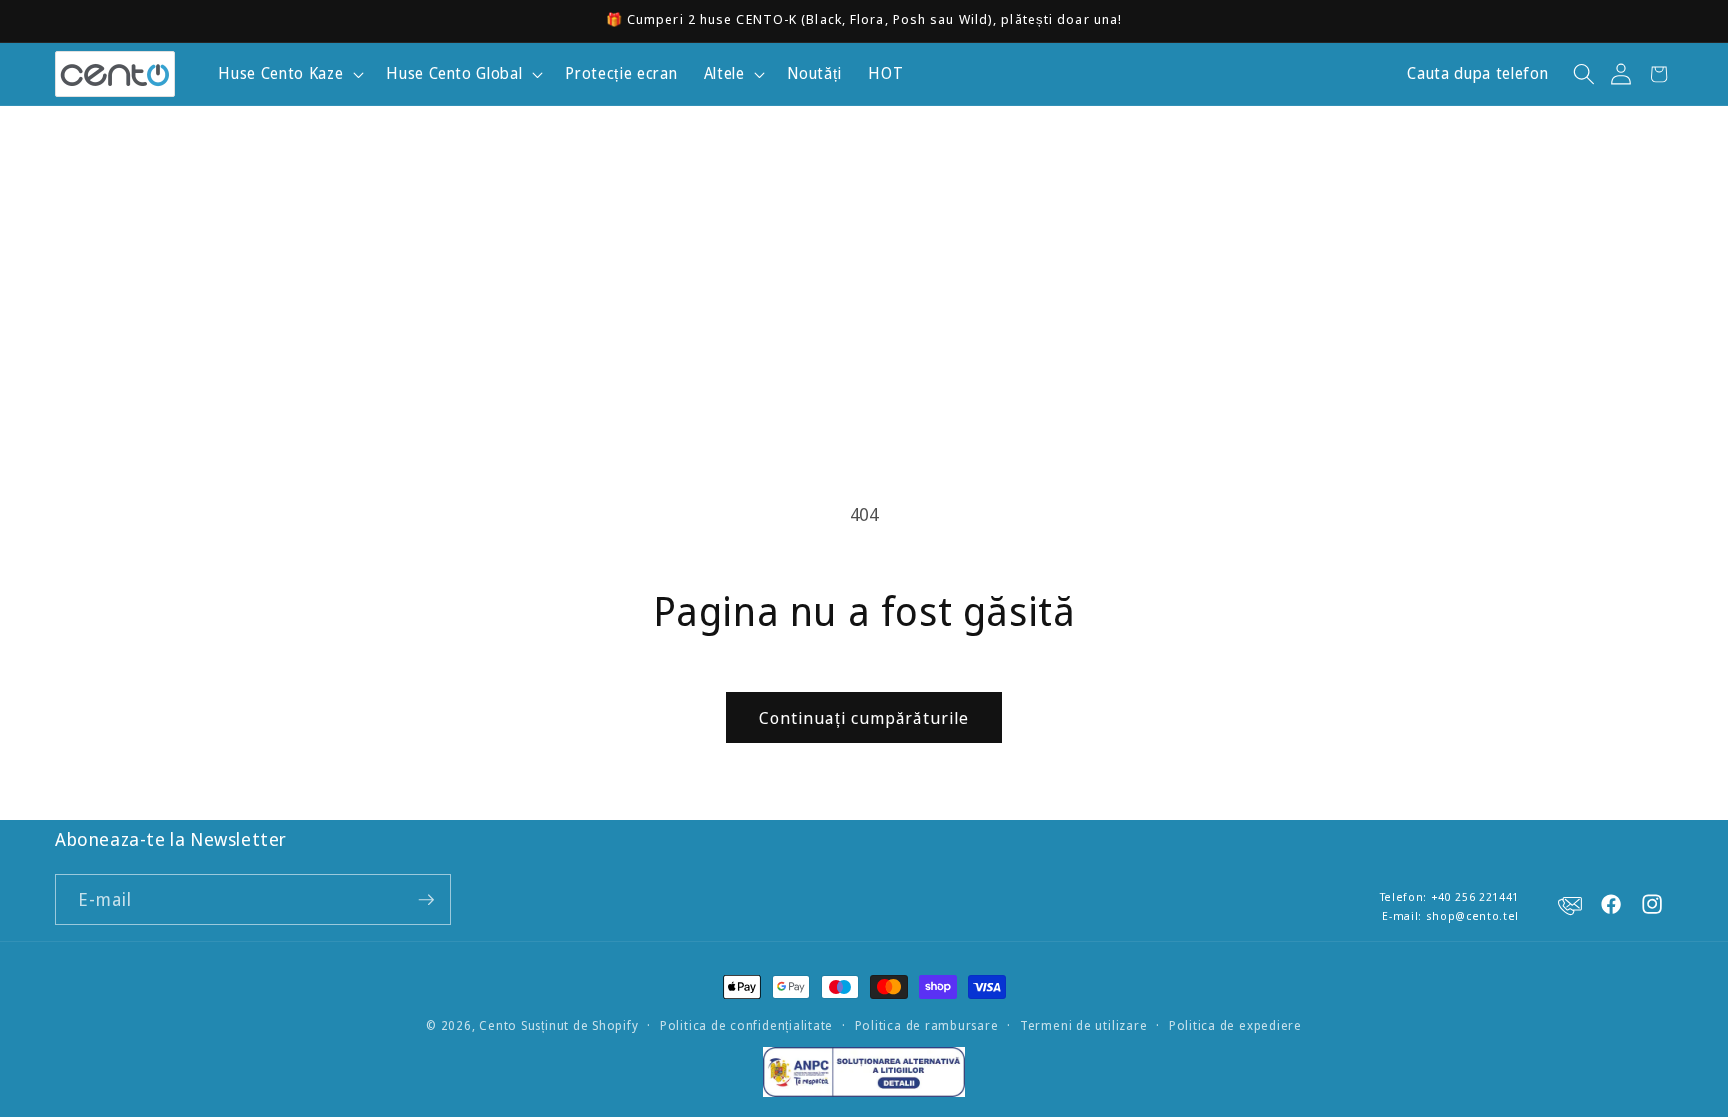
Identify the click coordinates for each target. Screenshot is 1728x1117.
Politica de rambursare (927, 1025)
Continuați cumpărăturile (864, 717)
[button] (289, 74)
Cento (498, 1025)
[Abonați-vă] (426, 900)
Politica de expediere (1235, 1025)
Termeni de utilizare (1083, 1025)
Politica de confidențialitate (746, 1025)
